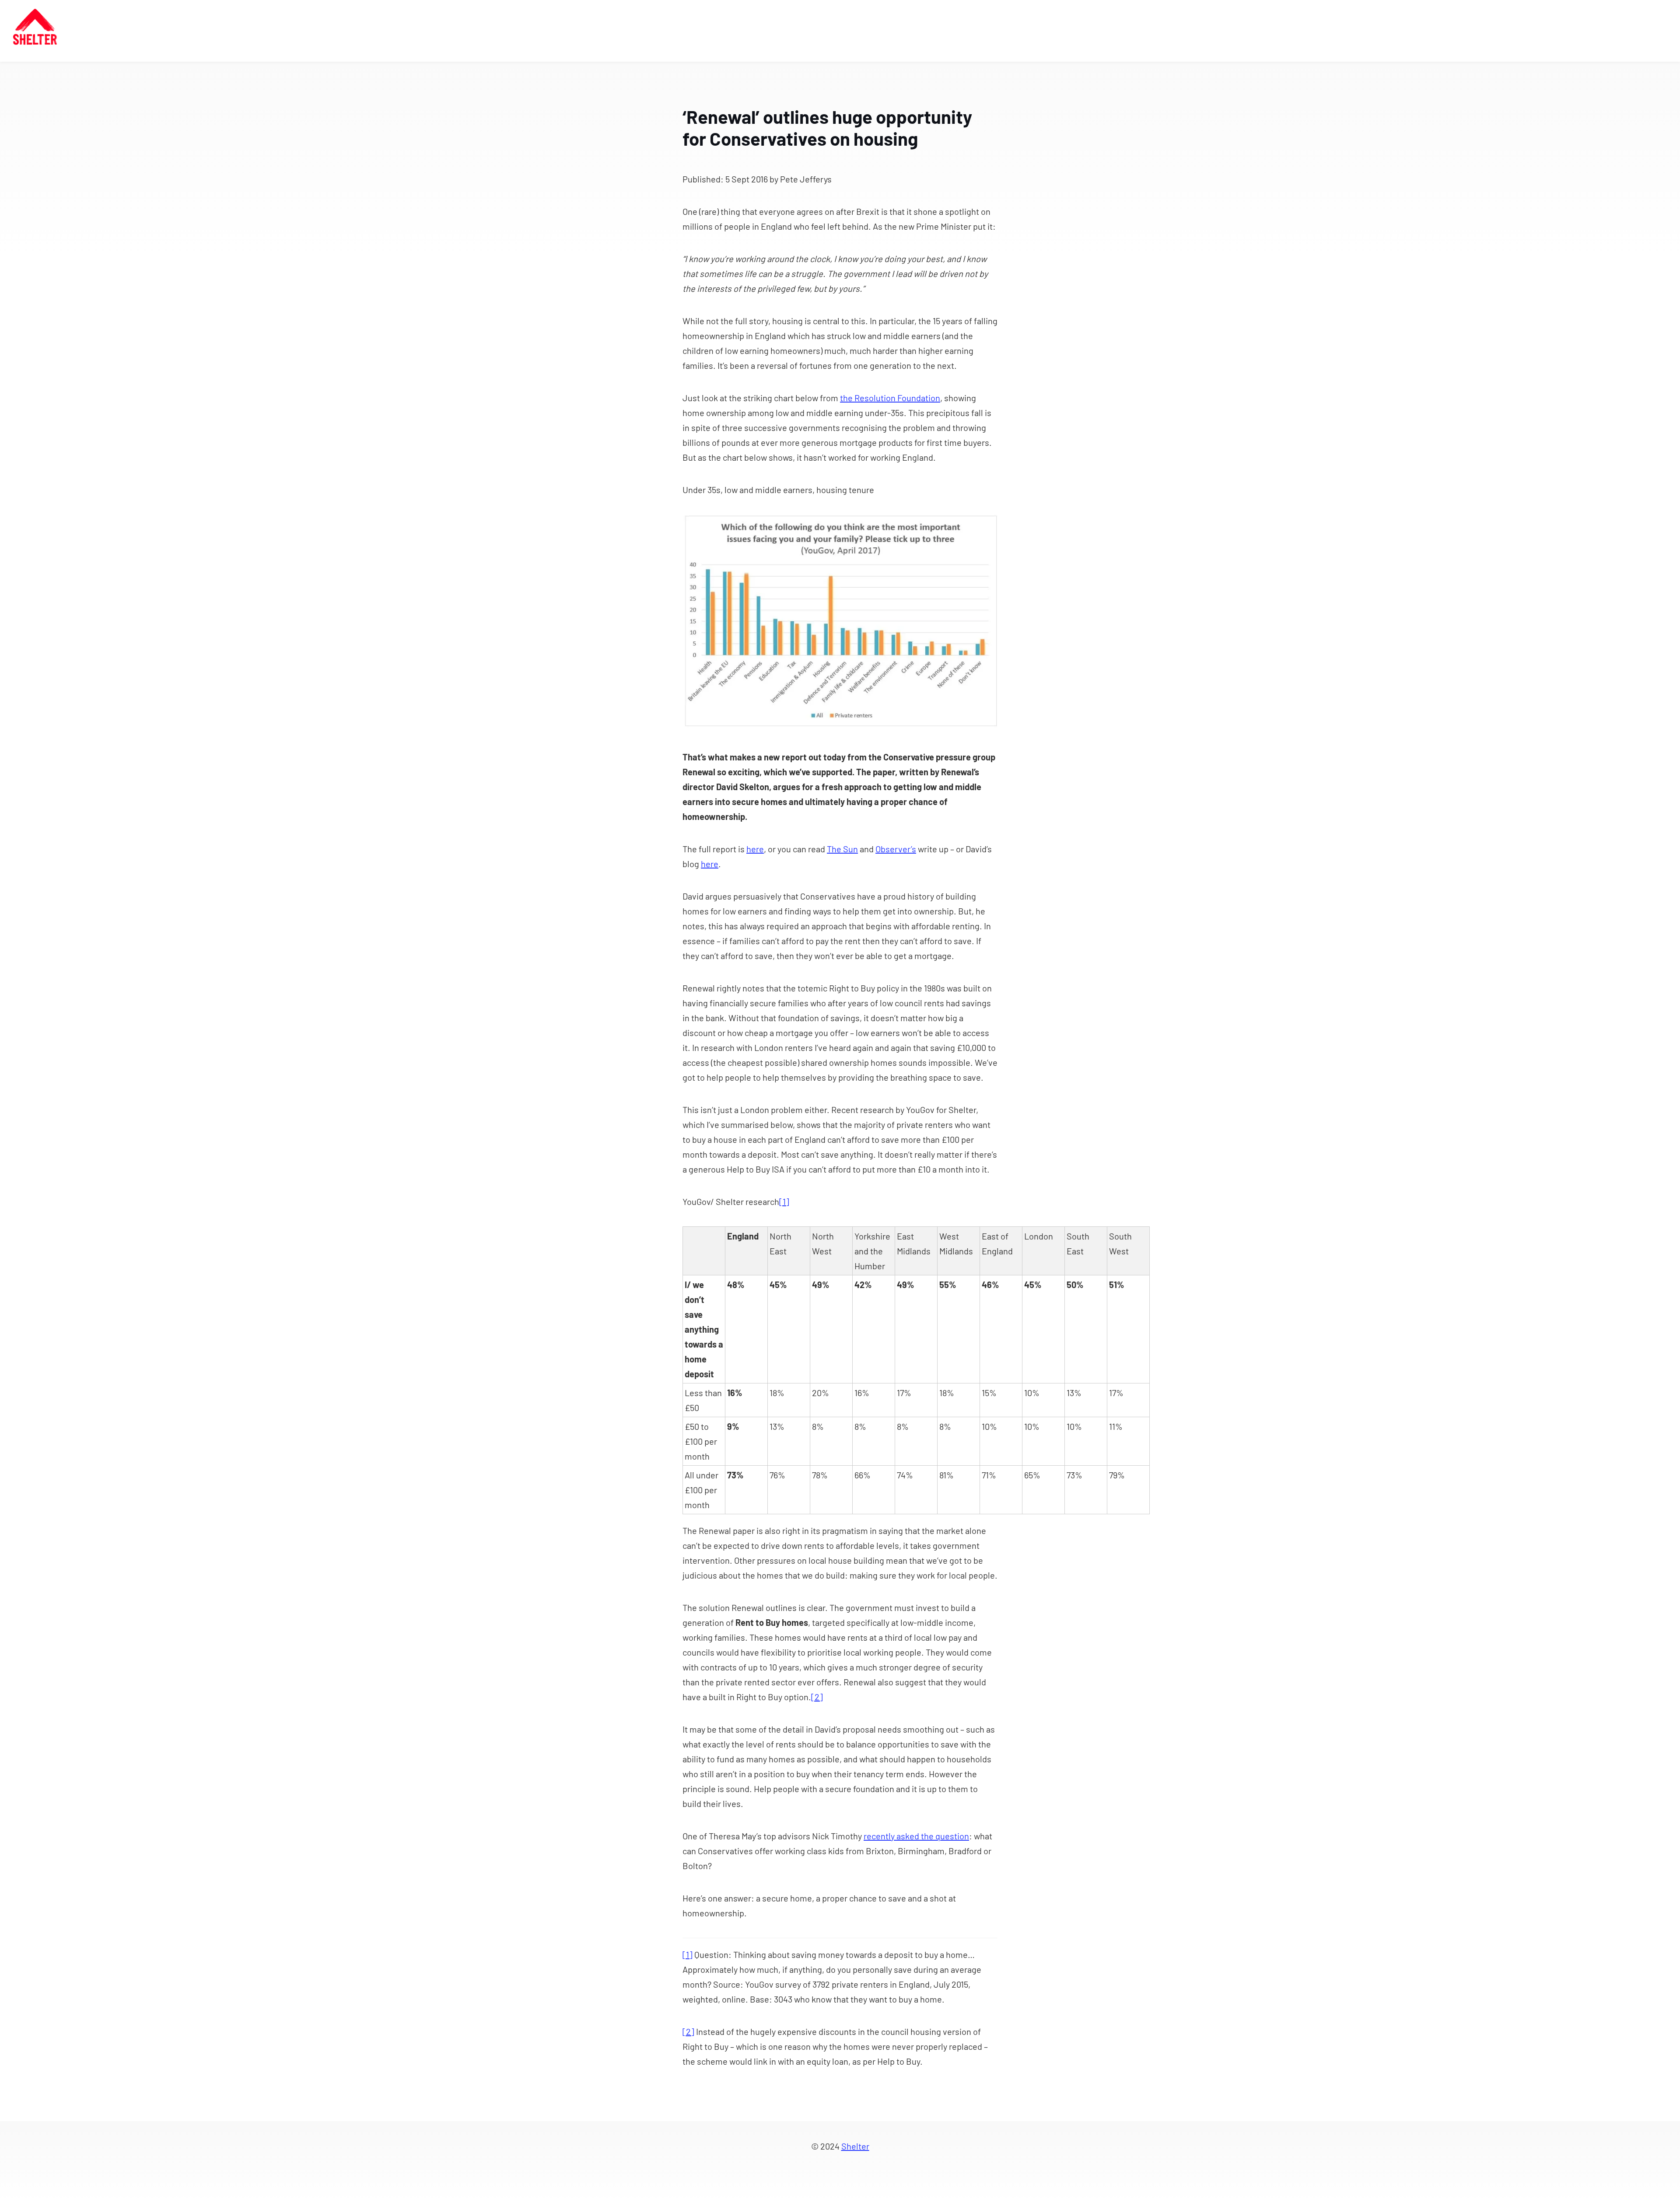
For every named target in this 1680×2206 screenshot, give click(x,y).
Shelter (855, 2146)
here (755, 849)
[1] (784, 1201)
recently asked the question (916, 1836)
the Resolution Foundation (890, 398)
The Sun (842, 849)
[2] (817, 1697)
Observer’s (896, 849)
